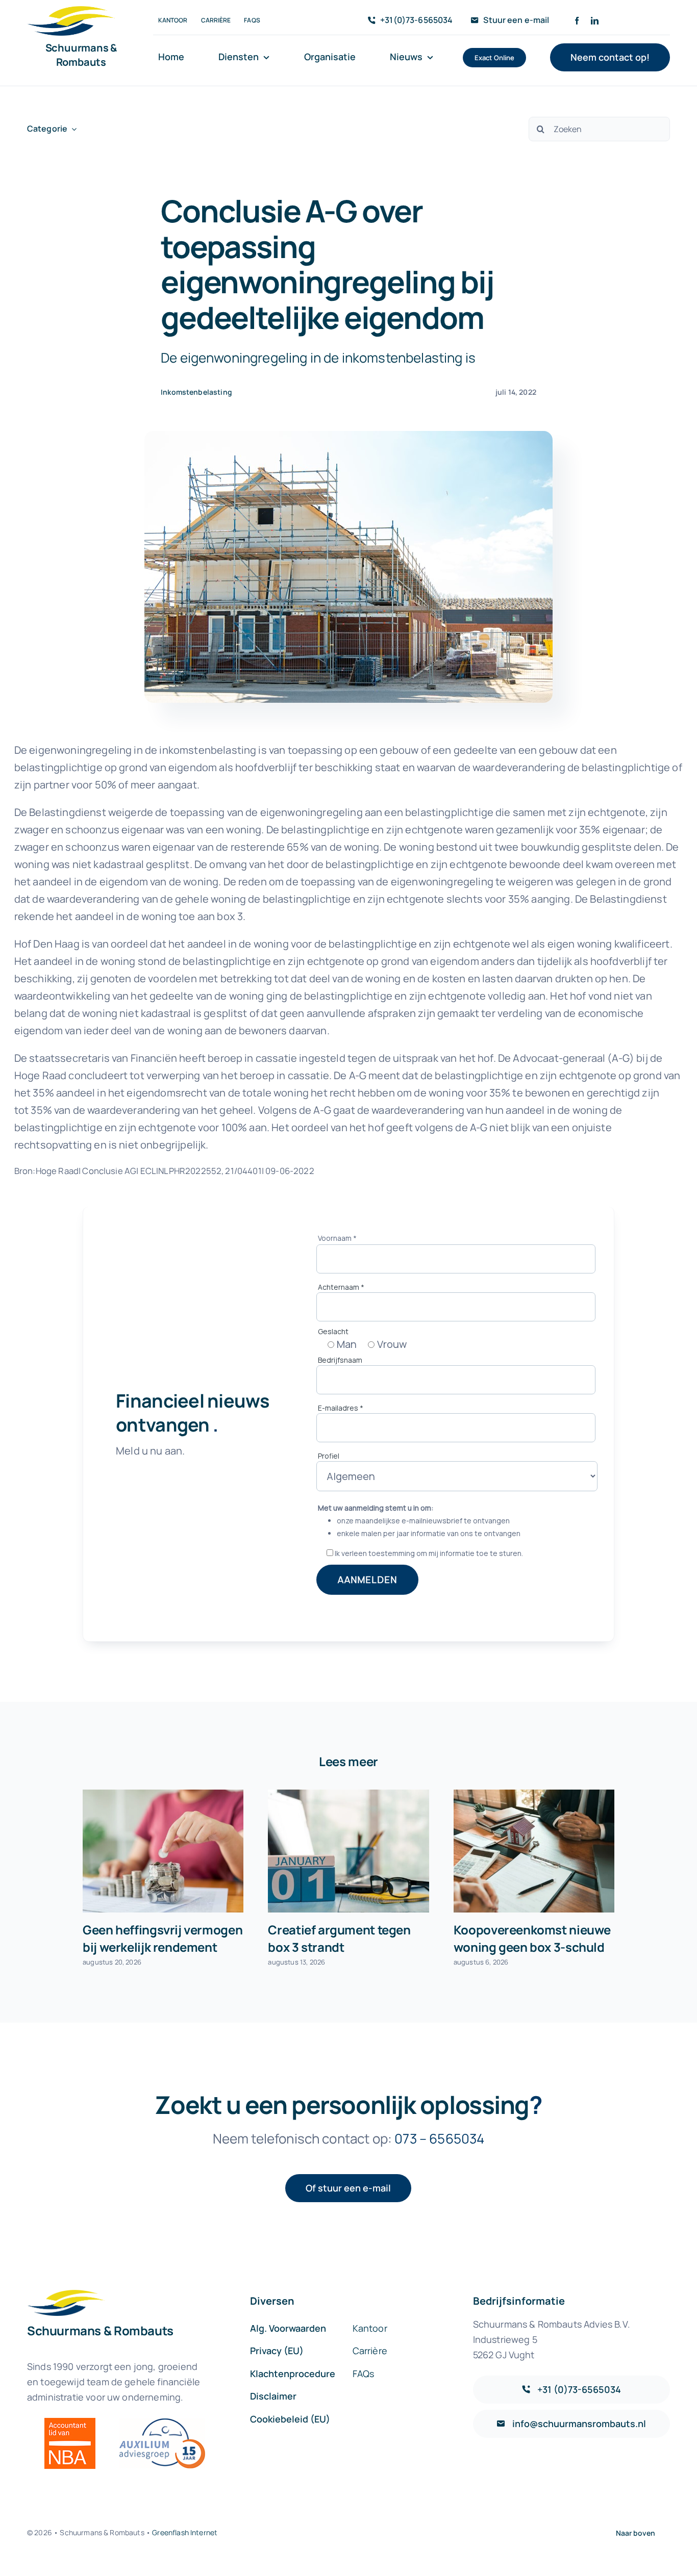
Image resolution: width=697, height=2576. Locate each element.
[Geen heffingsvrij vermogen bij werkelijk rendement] (163, 1851)
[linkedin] (595, 21)
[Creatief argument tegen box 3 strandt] (348, 1851)
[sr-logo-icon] (71, 11)
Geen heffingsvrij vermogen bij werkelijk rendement (163, 1938)
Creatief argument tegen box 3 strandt (339, 1938)
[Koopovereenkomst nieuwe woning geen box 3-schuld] (534, 1851)
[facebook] (577, 21)
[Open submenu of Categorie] (72, 129)
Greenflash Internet (185, 2532)
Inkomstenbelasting (196, 392)
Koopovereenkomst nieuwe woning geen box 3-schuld (532, 1938)
